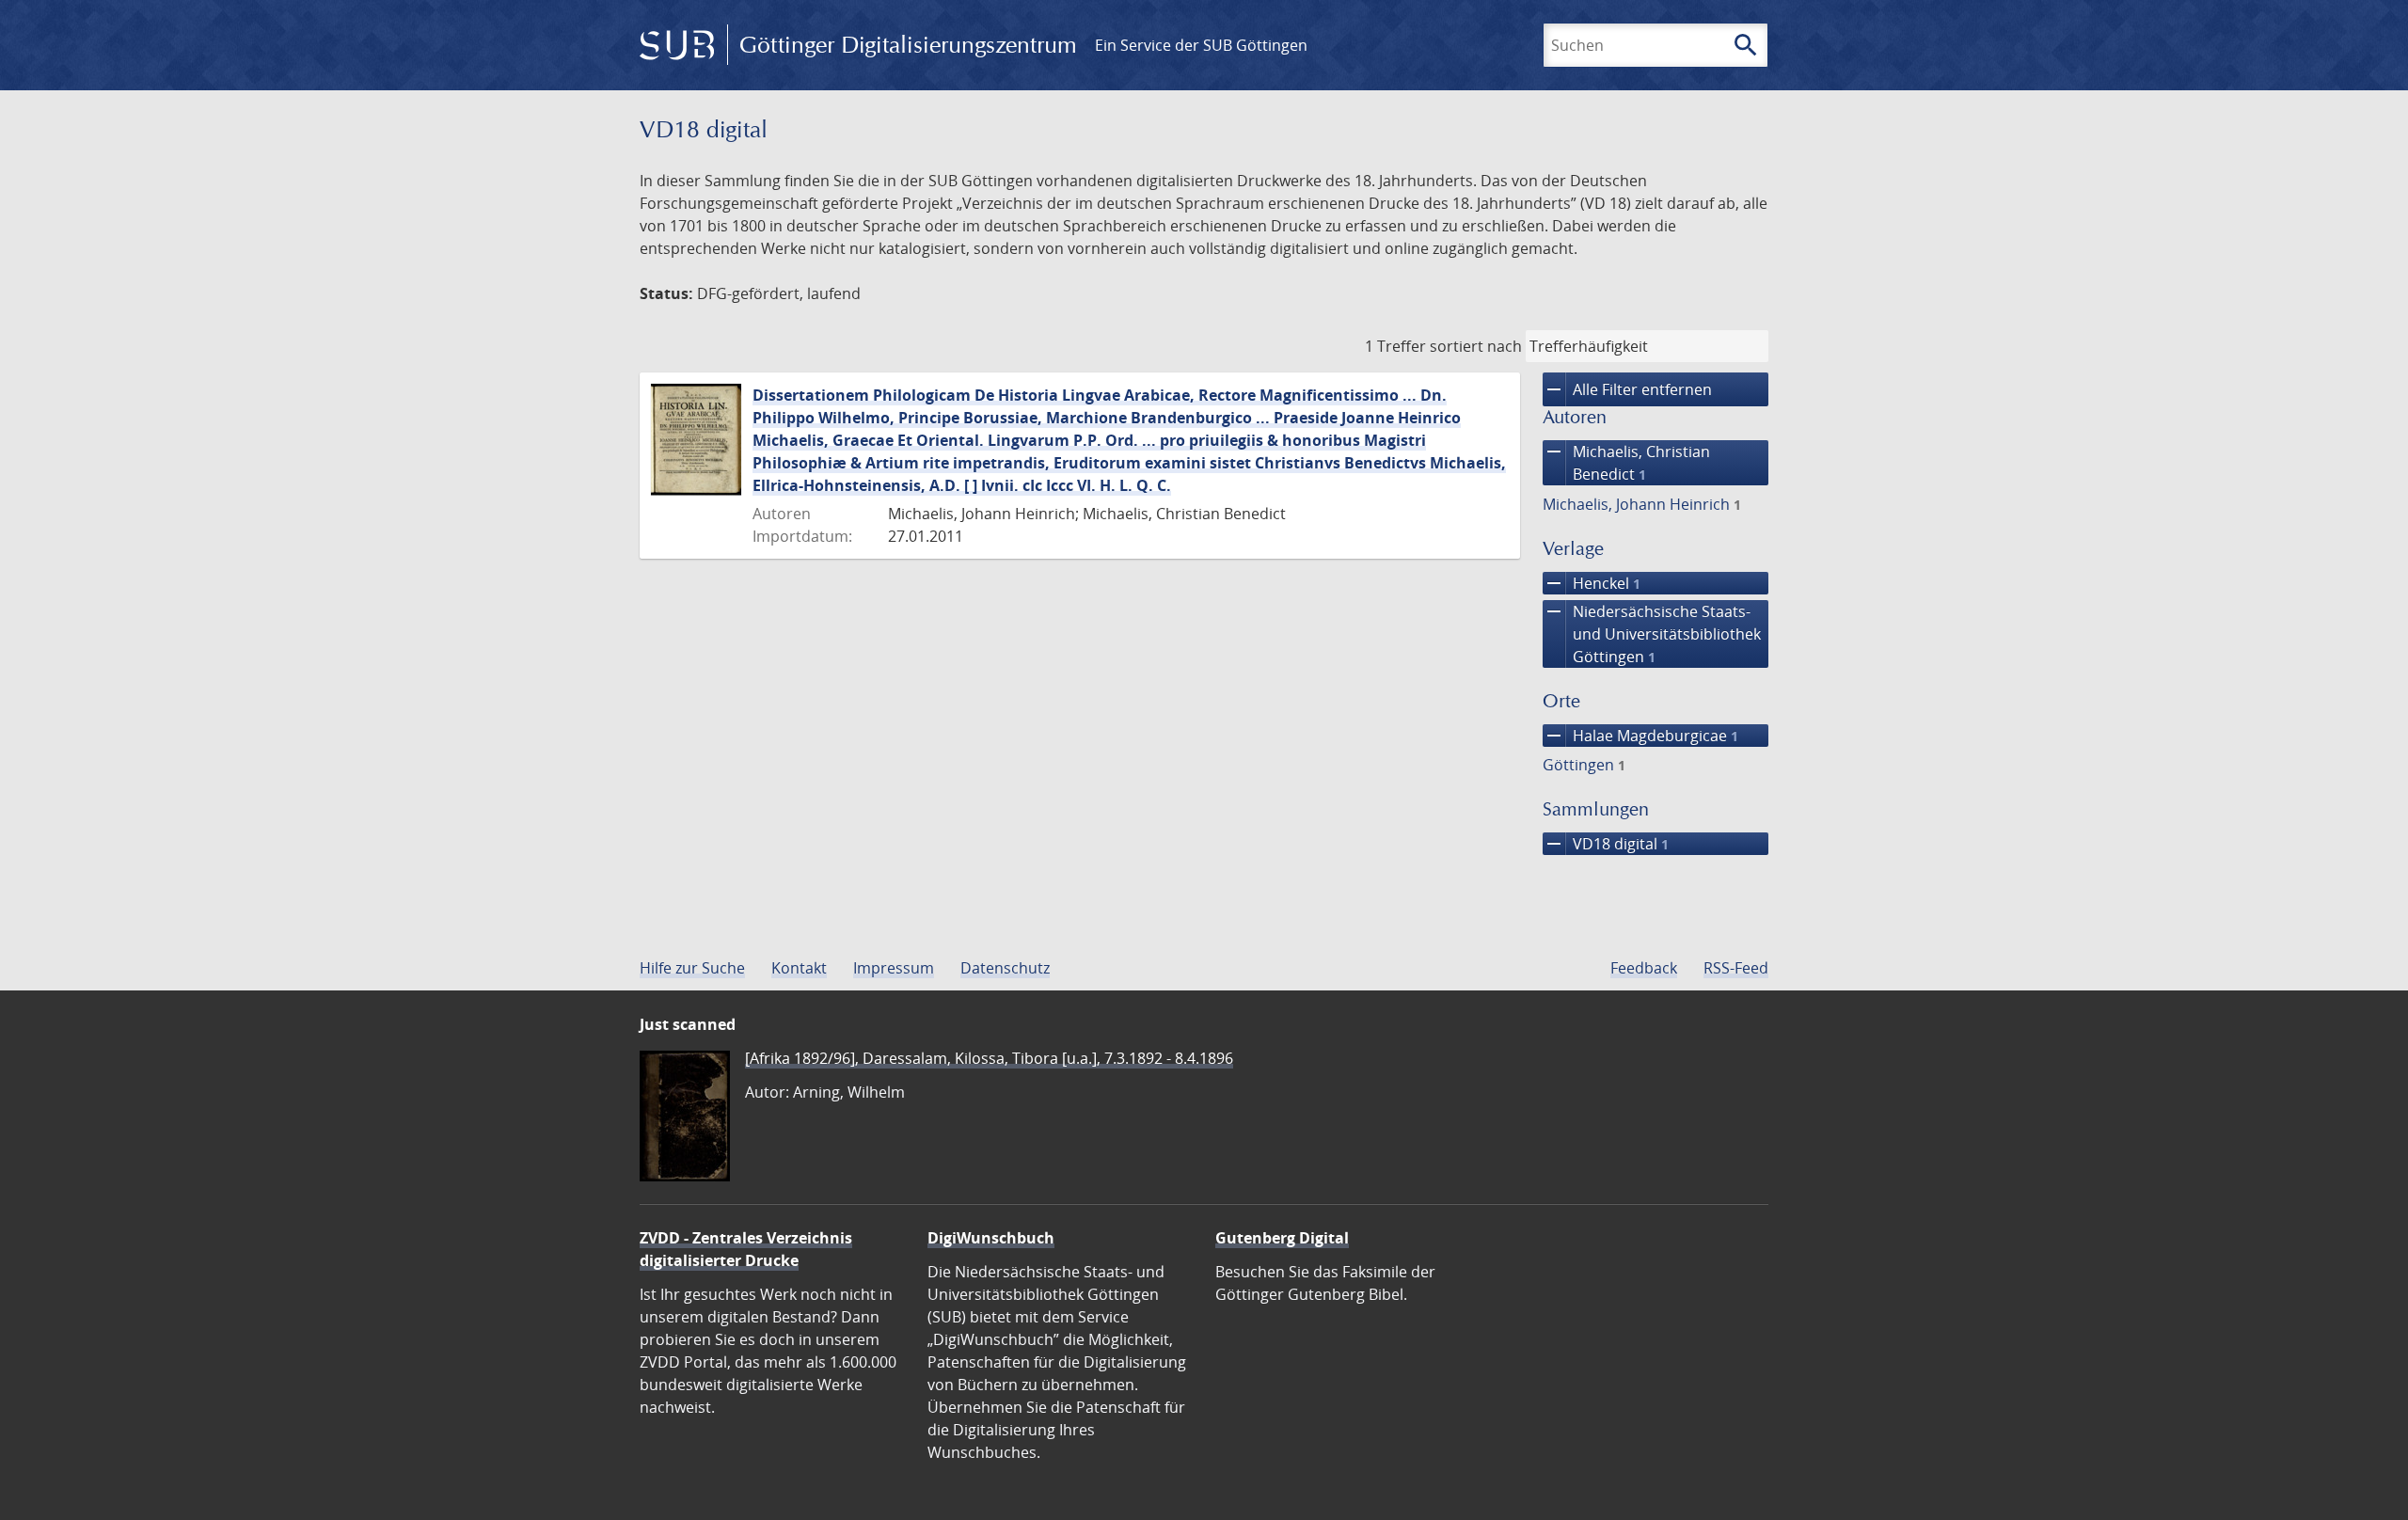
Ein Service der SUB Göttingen (1201, 45)
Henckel (1592, 583)
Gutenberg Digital (1282, 1238)
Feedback (1644, 968)
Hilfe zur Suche (692, 968)
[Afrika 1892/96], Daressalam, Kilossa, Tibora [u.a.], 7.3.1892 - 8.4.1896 (989, 1058)
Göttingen (1584, 765)
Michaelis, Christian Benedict (1626, 462)
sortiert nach (1476, 346)
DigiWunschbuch (991, 1238)
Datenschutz (1005, 968)
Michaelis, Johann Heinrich (1642, 504)
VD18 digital (1606, 844)
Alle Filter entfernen (1627, 389)
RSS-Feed (1736, 968)
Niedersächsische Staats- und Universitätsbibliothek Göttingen (1652, 633)
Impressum (894, 968)
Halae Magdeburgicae (1640, 736)
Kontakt (799, 968)
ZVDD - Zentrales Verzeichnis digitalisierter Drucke (746, 1249)
